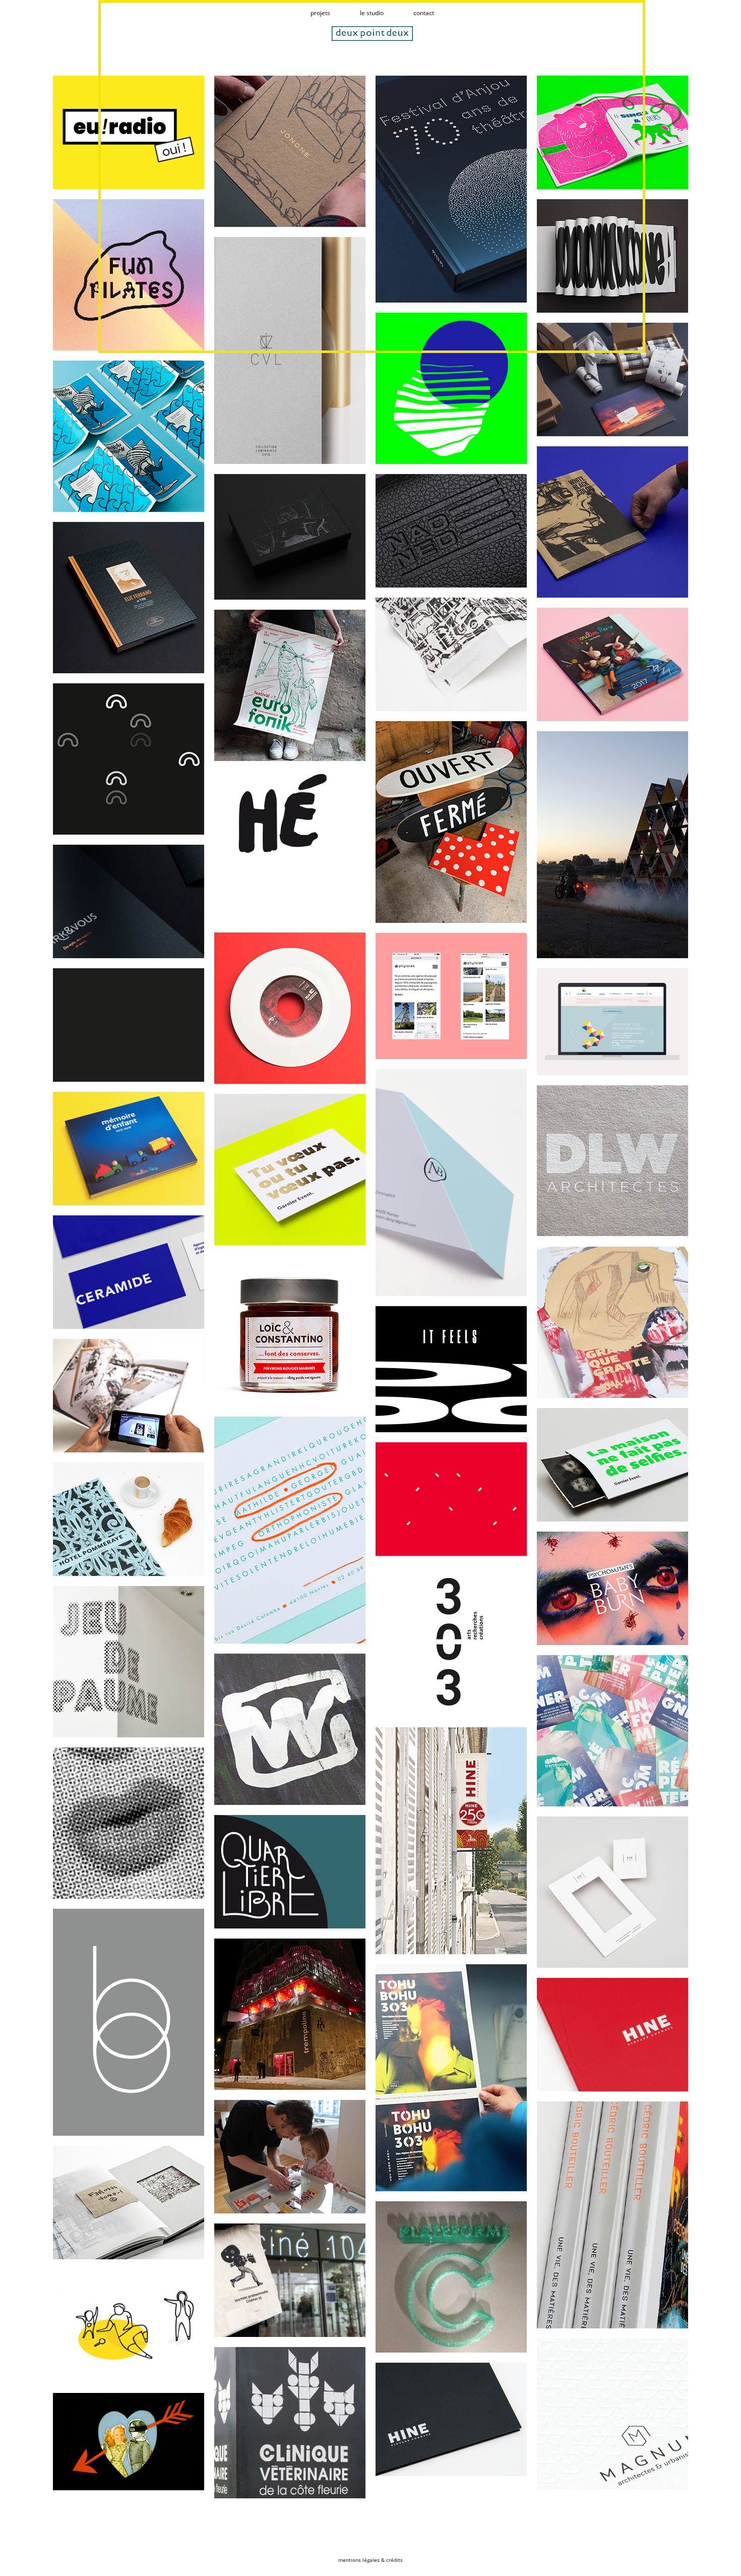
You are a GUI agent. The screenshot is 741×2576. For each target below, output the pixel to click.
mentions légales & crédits (371, 2560)
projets (320, 13)
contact (424, 13)
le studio (372, 13)
